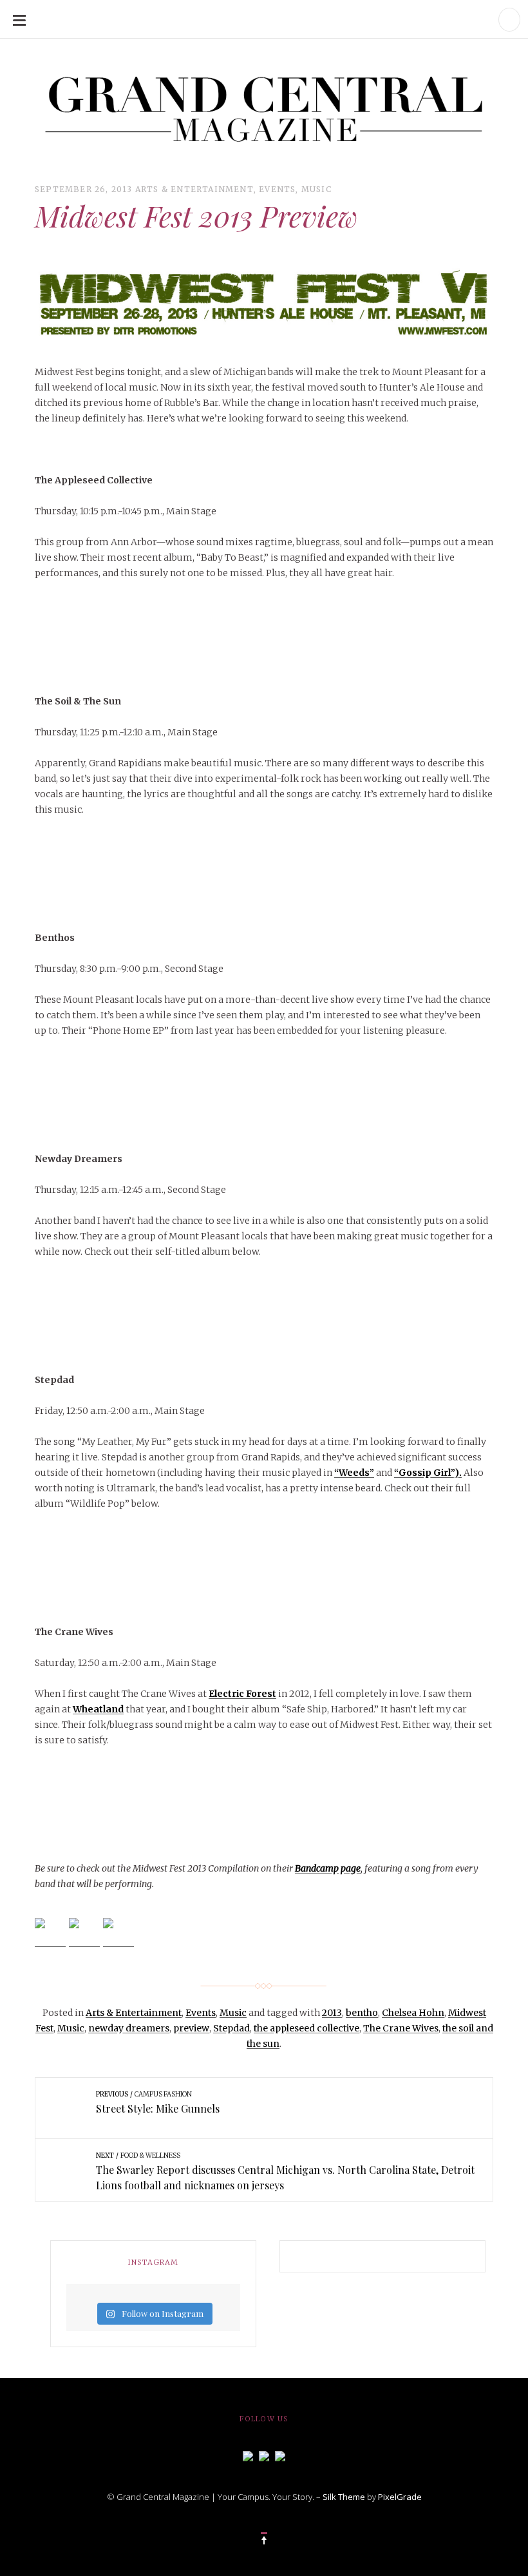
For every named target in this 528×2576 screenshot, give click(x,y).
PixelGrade (400, 2497)
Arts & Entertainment (194, 189)
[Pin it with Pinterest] (118, 1933)
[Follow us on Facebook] (248, 2455)
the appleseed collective (306, 2028)
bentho (362, 2013)
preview (191, 2028)
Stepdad (231, 2028)
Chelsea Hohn (413, 2013)
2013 (332, 2013)
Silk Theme (344, 2497)
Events (277, 189)
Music (316, 189)
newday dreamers (129, 2028)
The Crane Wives (401, 2028)
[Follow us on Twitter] (264, 2455)
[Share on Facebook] (50, 1933)
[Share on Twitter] (84, 1933)
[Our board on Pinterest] (280, 2455)
